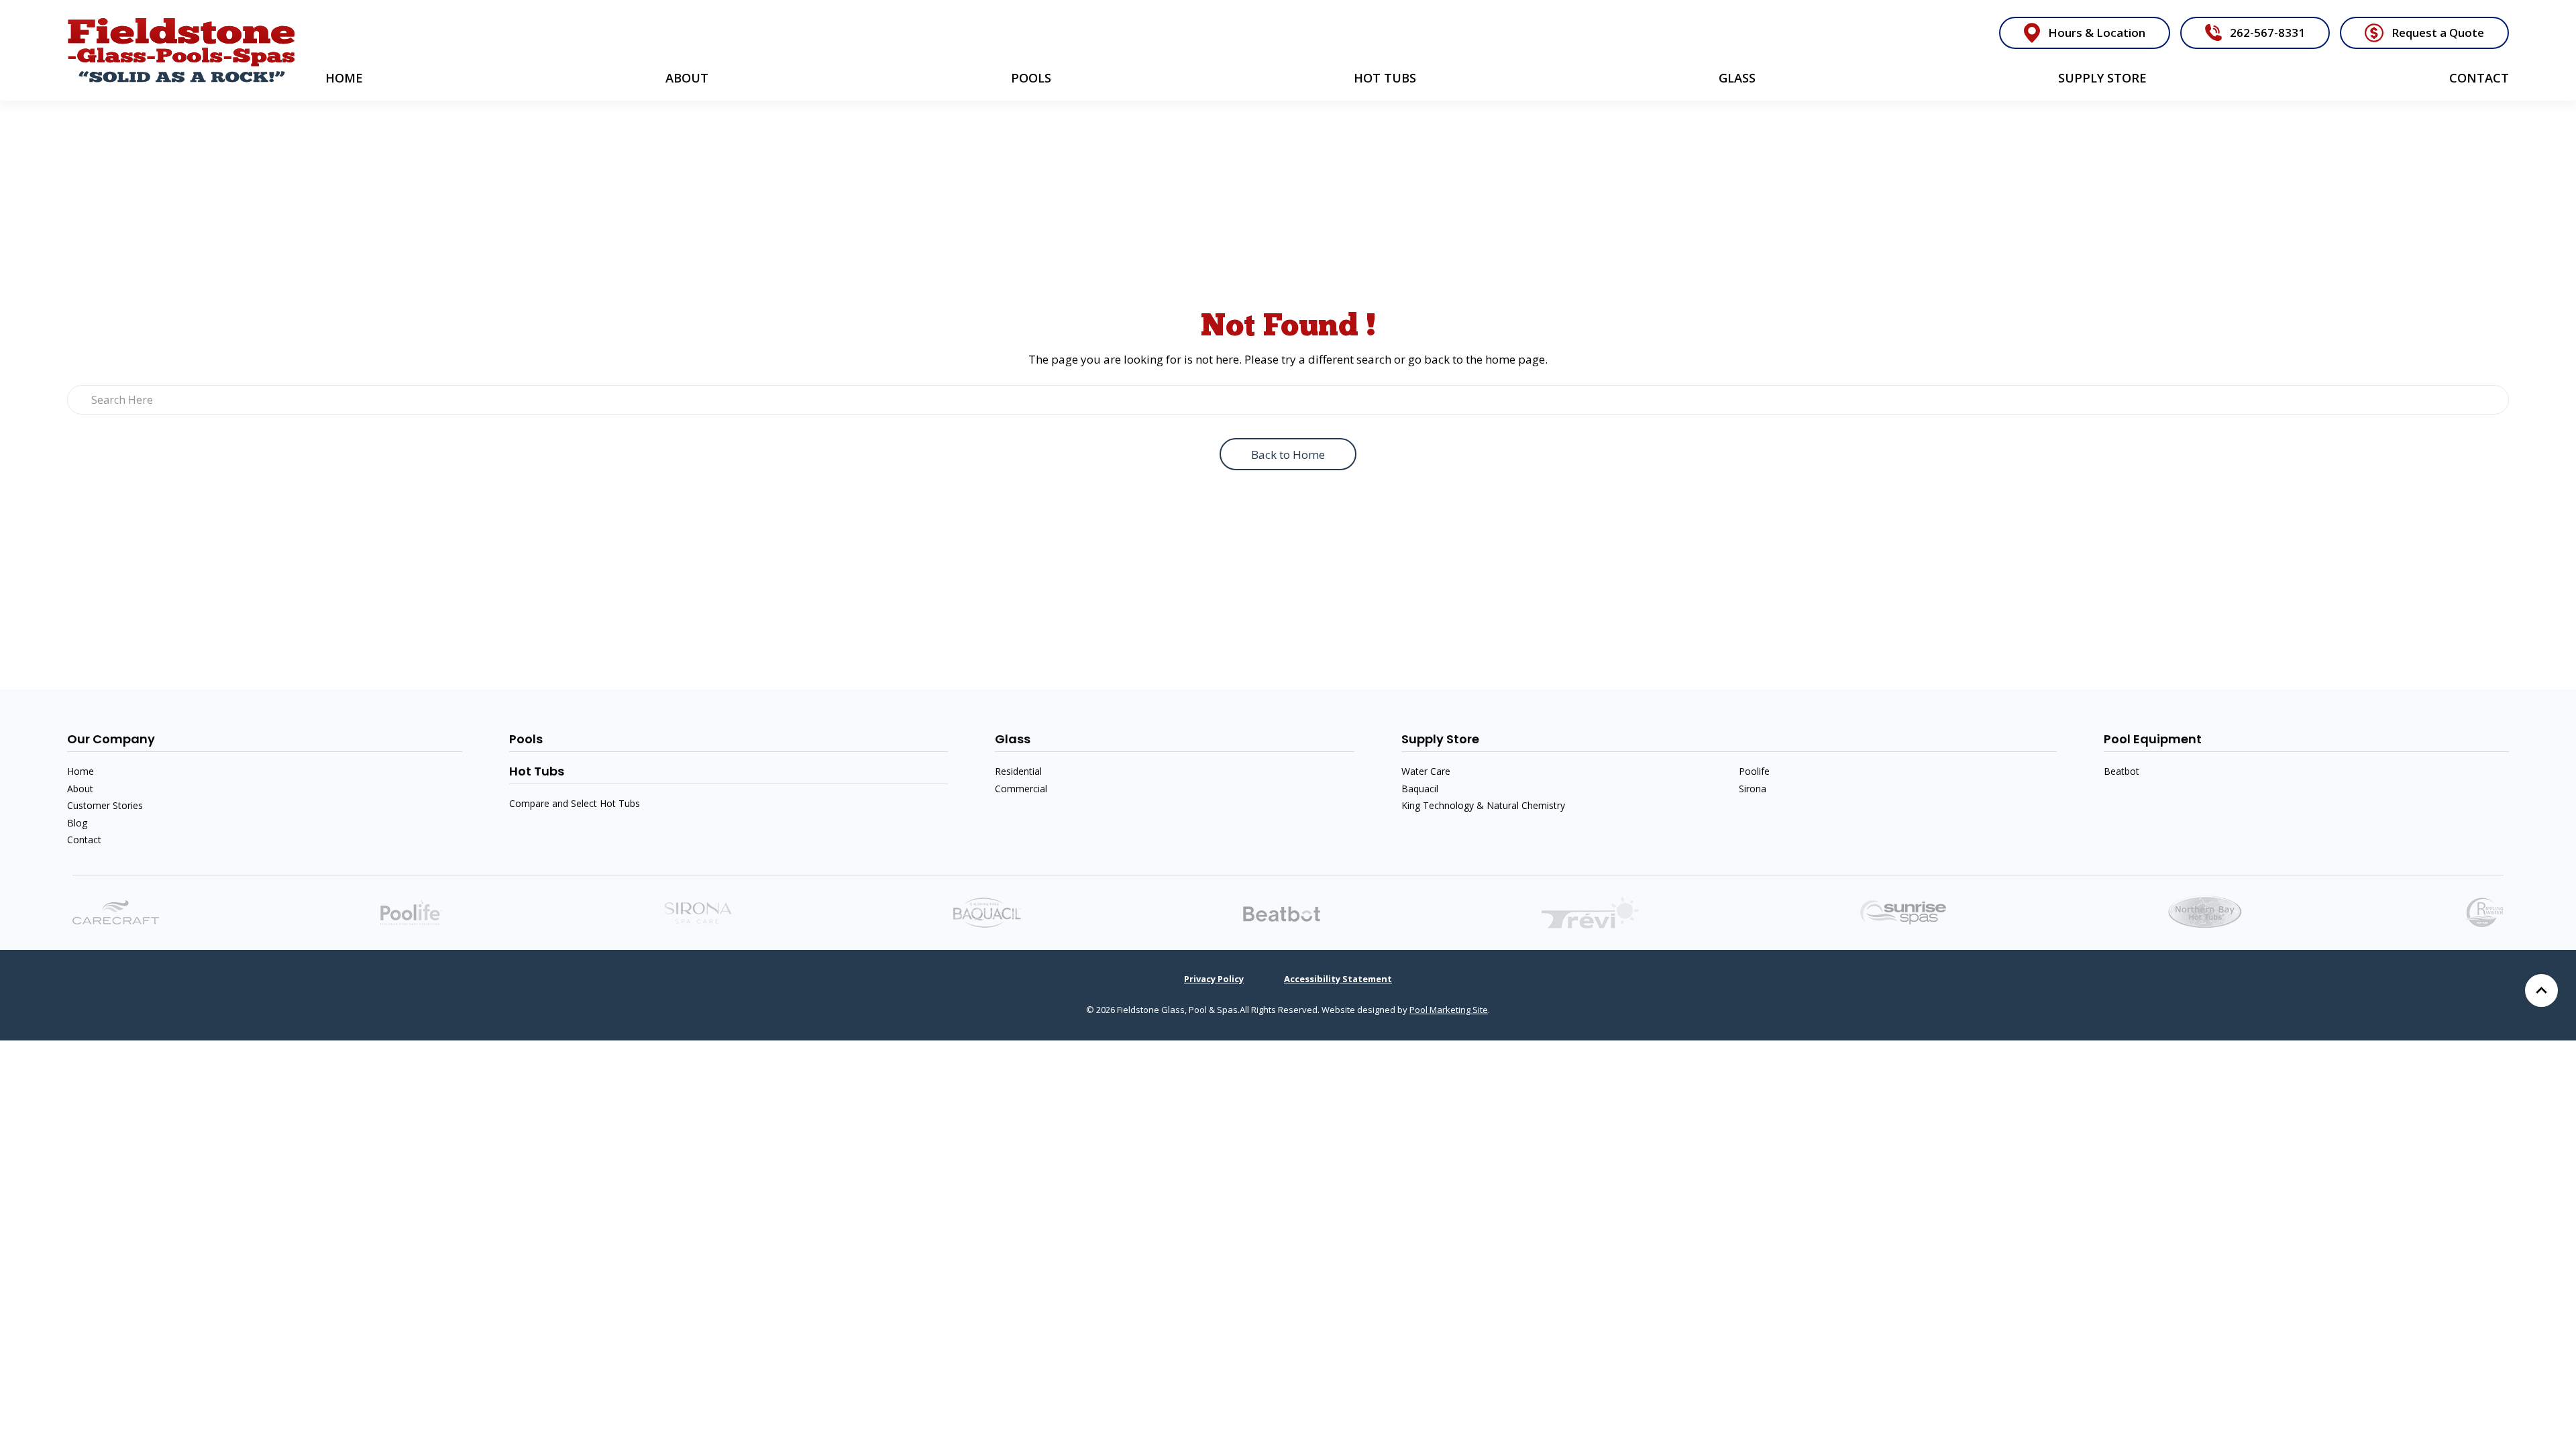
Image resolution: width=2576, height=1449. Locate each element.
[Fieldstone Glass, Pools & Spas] (181, 50)
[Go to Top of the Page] (2541, 990)
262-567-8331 (2267, 33)
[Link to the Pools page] (1590, 911)
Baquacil (1420, 789)
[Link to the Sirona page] (698, 911)
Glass (1737, 78)
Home (344, 78)
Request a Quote (2438, 33)
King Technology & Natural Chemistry (1483, 805)
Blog (77, 823)
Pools (1031, 78)
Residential (1018, 771)
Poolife (1754, 771)
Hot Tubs (1385, 78)
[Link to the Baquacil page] (987, 911)
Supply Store (2102, 78)
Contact (2479, 78)
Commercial (1021, 789)
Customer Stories (105, 805)
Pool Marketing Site (1449, 1010)
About (687, 78)
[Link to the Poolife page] (411, 911)
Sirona (1753, 789)
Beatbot (2122, 771)
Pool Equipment (2153, 739)
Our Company (111, 739)
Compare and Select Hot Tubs (575, 803)
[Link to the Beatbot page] (1282, 913)
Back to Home (1288, 454)
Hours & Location (2097, 33)
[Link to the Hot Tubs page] (1903, 911)
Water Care (1426, 771)
